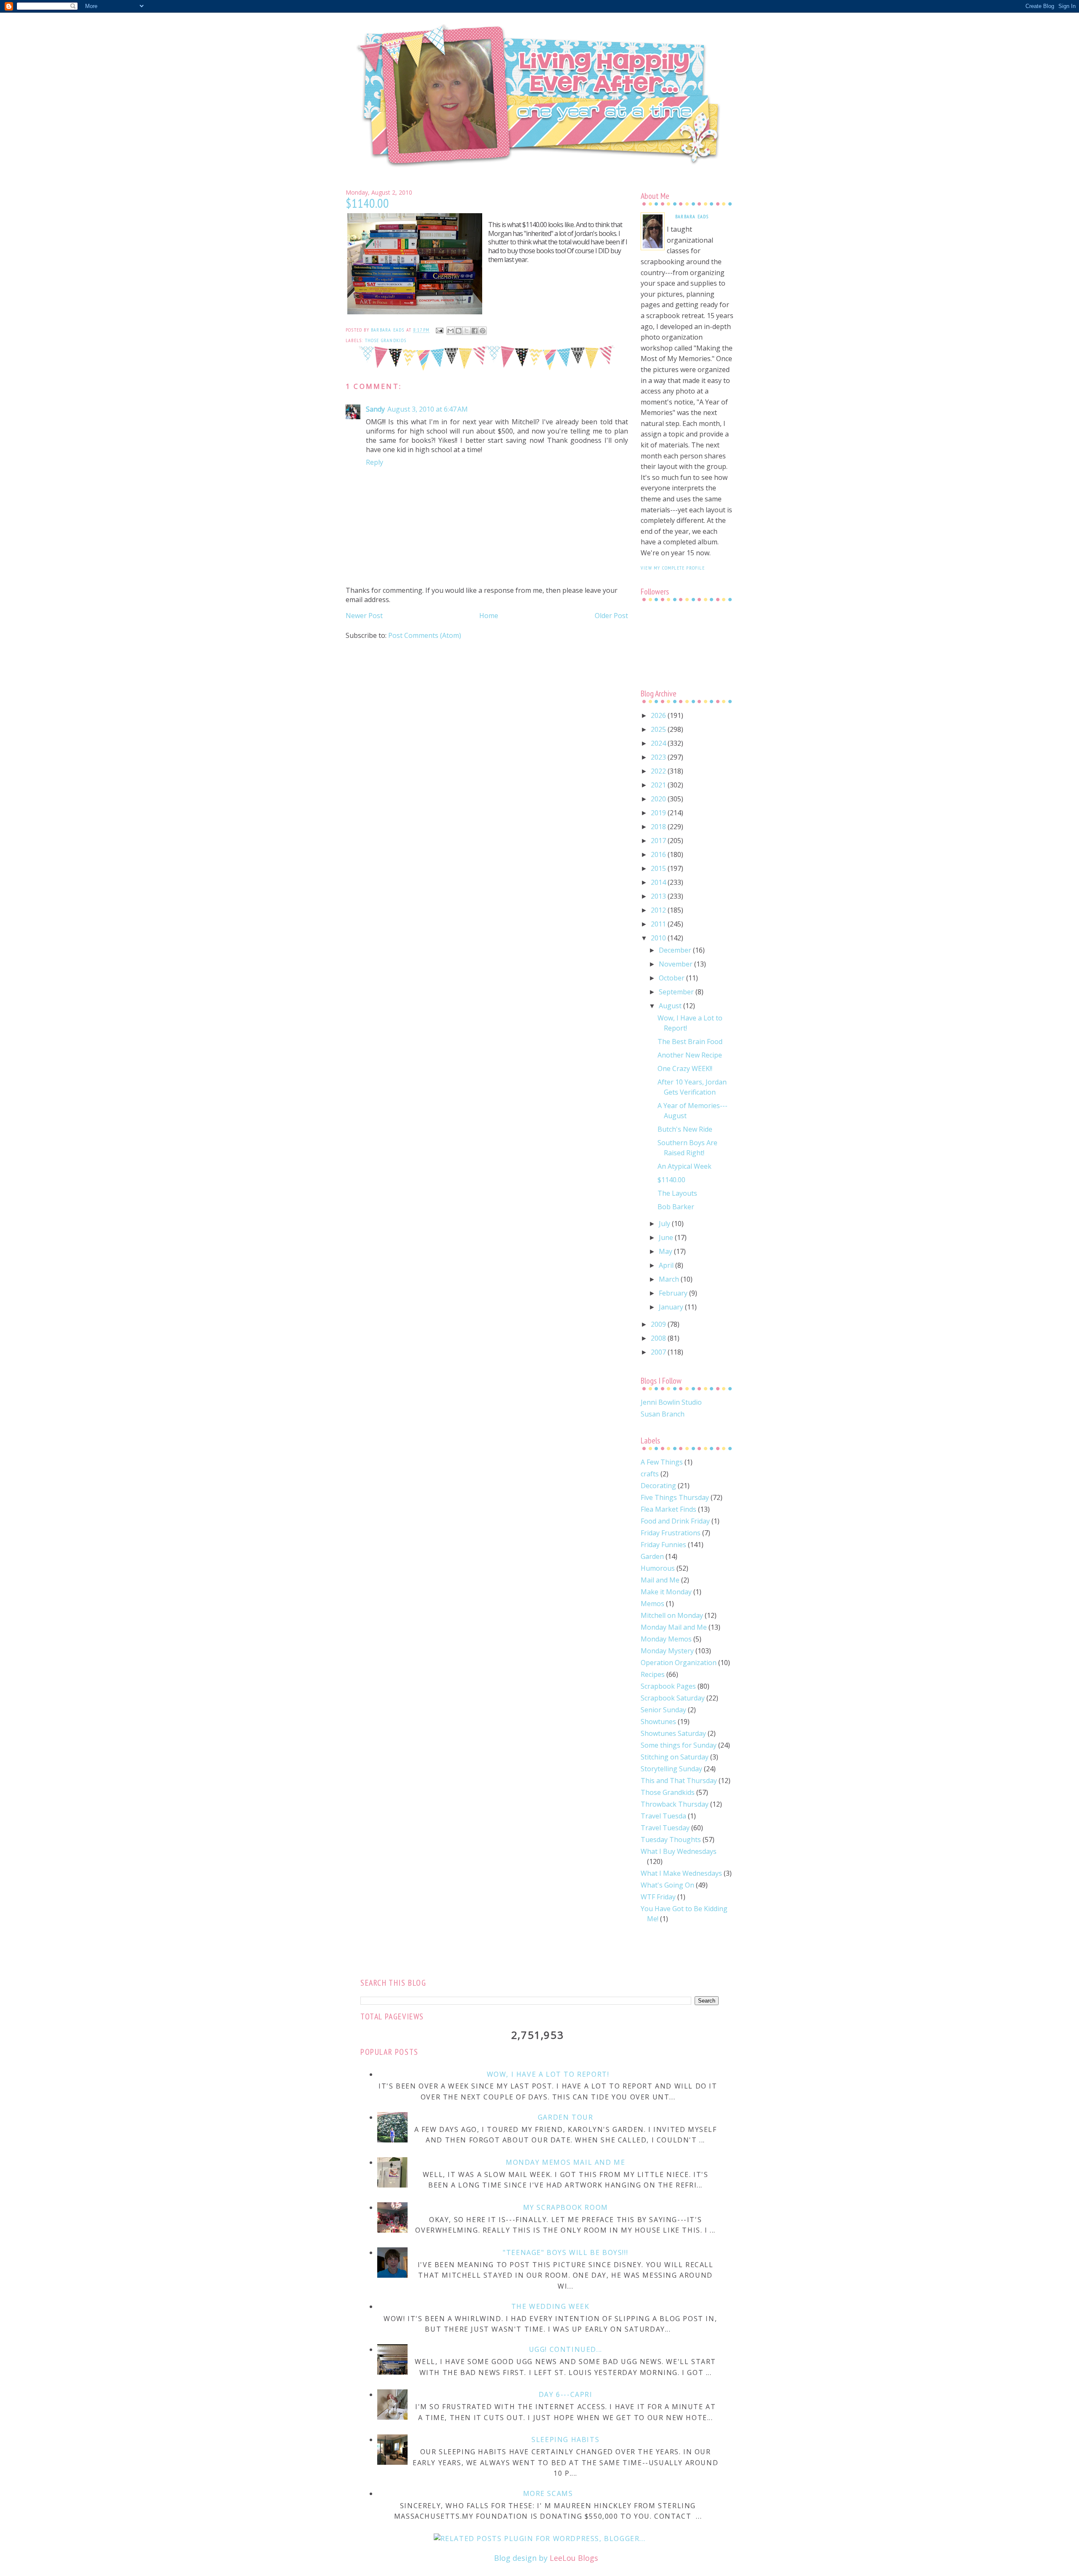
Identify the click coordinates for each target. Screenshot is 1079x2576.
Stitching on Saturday (675, 1757)
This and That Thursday (679, 1781)
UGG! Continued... (566, 2349)
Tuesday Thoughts (671, 1840)
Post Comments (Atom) (425, 635)
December (676, 950)
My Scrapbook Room (566, 2207)
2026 (659, 715)
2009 (659, 1324)
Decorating (658, 1486)
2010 (659, 938)
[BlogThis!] (459, 331)
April (667, 1265)
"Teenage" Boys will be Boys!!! (565, 2252)
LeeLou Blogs (574, 2558)
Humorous (658, 1568)
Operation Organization (679, 1663)
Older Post (611, 616)
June (667, 1237)
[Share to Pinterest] (483, 331)
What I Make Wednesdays (681, 1873)
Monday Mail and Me (674, 1627)
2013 (659, 896)
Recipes (653, 1674)
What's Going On (667, 1885)
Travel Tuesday (665, 1828)
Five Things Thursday (675, 1497)
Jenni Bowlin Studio (671, 1402)
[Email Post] (439, 330)
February (674, 1293)
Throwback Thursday (675, 1804)
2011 (659, 924)
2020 (659, 799)
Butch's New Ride (685, 1129)
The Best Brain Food (690, 1042)
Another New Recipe (690, 1055)
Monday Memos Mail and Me (565, 2162)
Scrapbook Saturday (673, 1698)
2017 (659, 841)
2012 (659, 910)
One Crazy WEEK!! (685, 1068)
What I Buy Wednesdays (679, 1851)
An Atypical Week (684, 1166)
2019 (659, 813)
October (672, 978)
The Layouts (677, 1193)
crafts (650, 1474)
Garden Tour (566, 2117)
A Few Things (662, 1462)
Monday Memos (666, 1639)
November (676, 964)
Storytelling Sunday (671, 1769)
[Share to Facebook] (475, 331)
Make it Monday (666, 1592)
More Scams (548, 2493)
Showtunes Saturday (673, 1733)
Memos (652, 1604)
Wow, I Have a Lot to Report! (548, 2074)
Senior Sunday (663, 1710)
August (671, 1006)
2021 (659, 785)
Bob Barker (676, 1207)
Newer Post (364, 616)
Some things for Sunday (679, 1745)
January (672, 1307)
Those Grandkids (386, 340)
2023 (659, 757)
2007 (659, 1352)
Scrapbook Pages (668, 1686)
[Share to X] (467, 331)
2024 (659, 743)
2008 (659, 1338)
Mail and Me (660, 1580)
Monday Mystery (667, 1651)
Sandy (375, 409)
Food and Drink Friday (675, 1521)
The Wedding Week (550, 2306)
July (665, 1224)
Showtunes (658, 1722)
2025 (659, 729)
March (670, 1279)
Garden (652, 1556)
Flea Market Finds (668, 1509)
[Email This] (451, 331)
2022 (659, 771)
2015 (659, 868)
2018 (659, 827)
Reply (374, 462)
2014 (659, 882)
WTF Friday (658, 1897)
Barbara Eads (692, 216)
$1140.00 (671, 1180)
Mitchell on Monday (672, 1615)
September (677, 992)
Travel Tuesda (663, 1816)
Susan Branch (663, 1414)
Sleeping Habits (565, 2439)
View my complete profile (673, 568)
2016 (659, 854)
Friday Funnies (663, 1545)
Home (489, 616)
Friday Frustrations (671, 1533)
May (666, 1251)
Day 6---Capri (566, 2394)
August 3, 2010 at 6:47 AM (428, 409)
